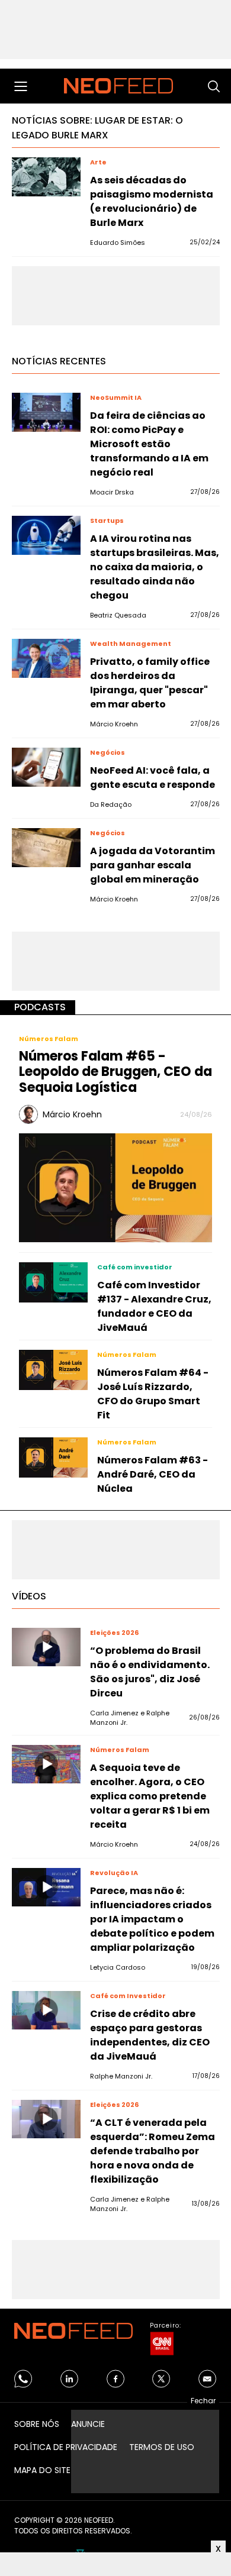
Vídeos (29, 1596)
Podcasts (40, 1007)
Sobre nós (37, 2424)
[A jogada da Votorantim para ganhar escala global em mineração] (46, 848)
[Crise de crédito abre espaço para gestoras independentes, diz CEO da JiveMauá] (46, 2011)
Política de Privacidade (66, 2447)
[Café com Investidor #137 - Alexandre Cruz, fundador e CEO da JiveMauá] (53, 1282)
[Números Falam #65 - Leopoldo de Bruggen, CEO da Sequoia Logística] (115, 1187)
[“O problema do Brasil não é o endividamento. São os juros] (46, 1647)
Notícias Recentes (59, 361)
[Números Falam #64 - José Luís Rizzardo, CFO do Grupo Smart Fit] (53, 1370)
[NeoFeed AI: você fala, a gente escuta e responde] (46, 767)
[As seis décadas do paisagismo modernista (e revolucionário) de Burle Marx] (46, 177)
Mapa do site (42, 2470)
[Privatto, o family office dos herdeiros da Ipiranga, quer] (46, 658)
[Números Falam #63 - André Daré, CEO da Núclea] (53, 1457)
